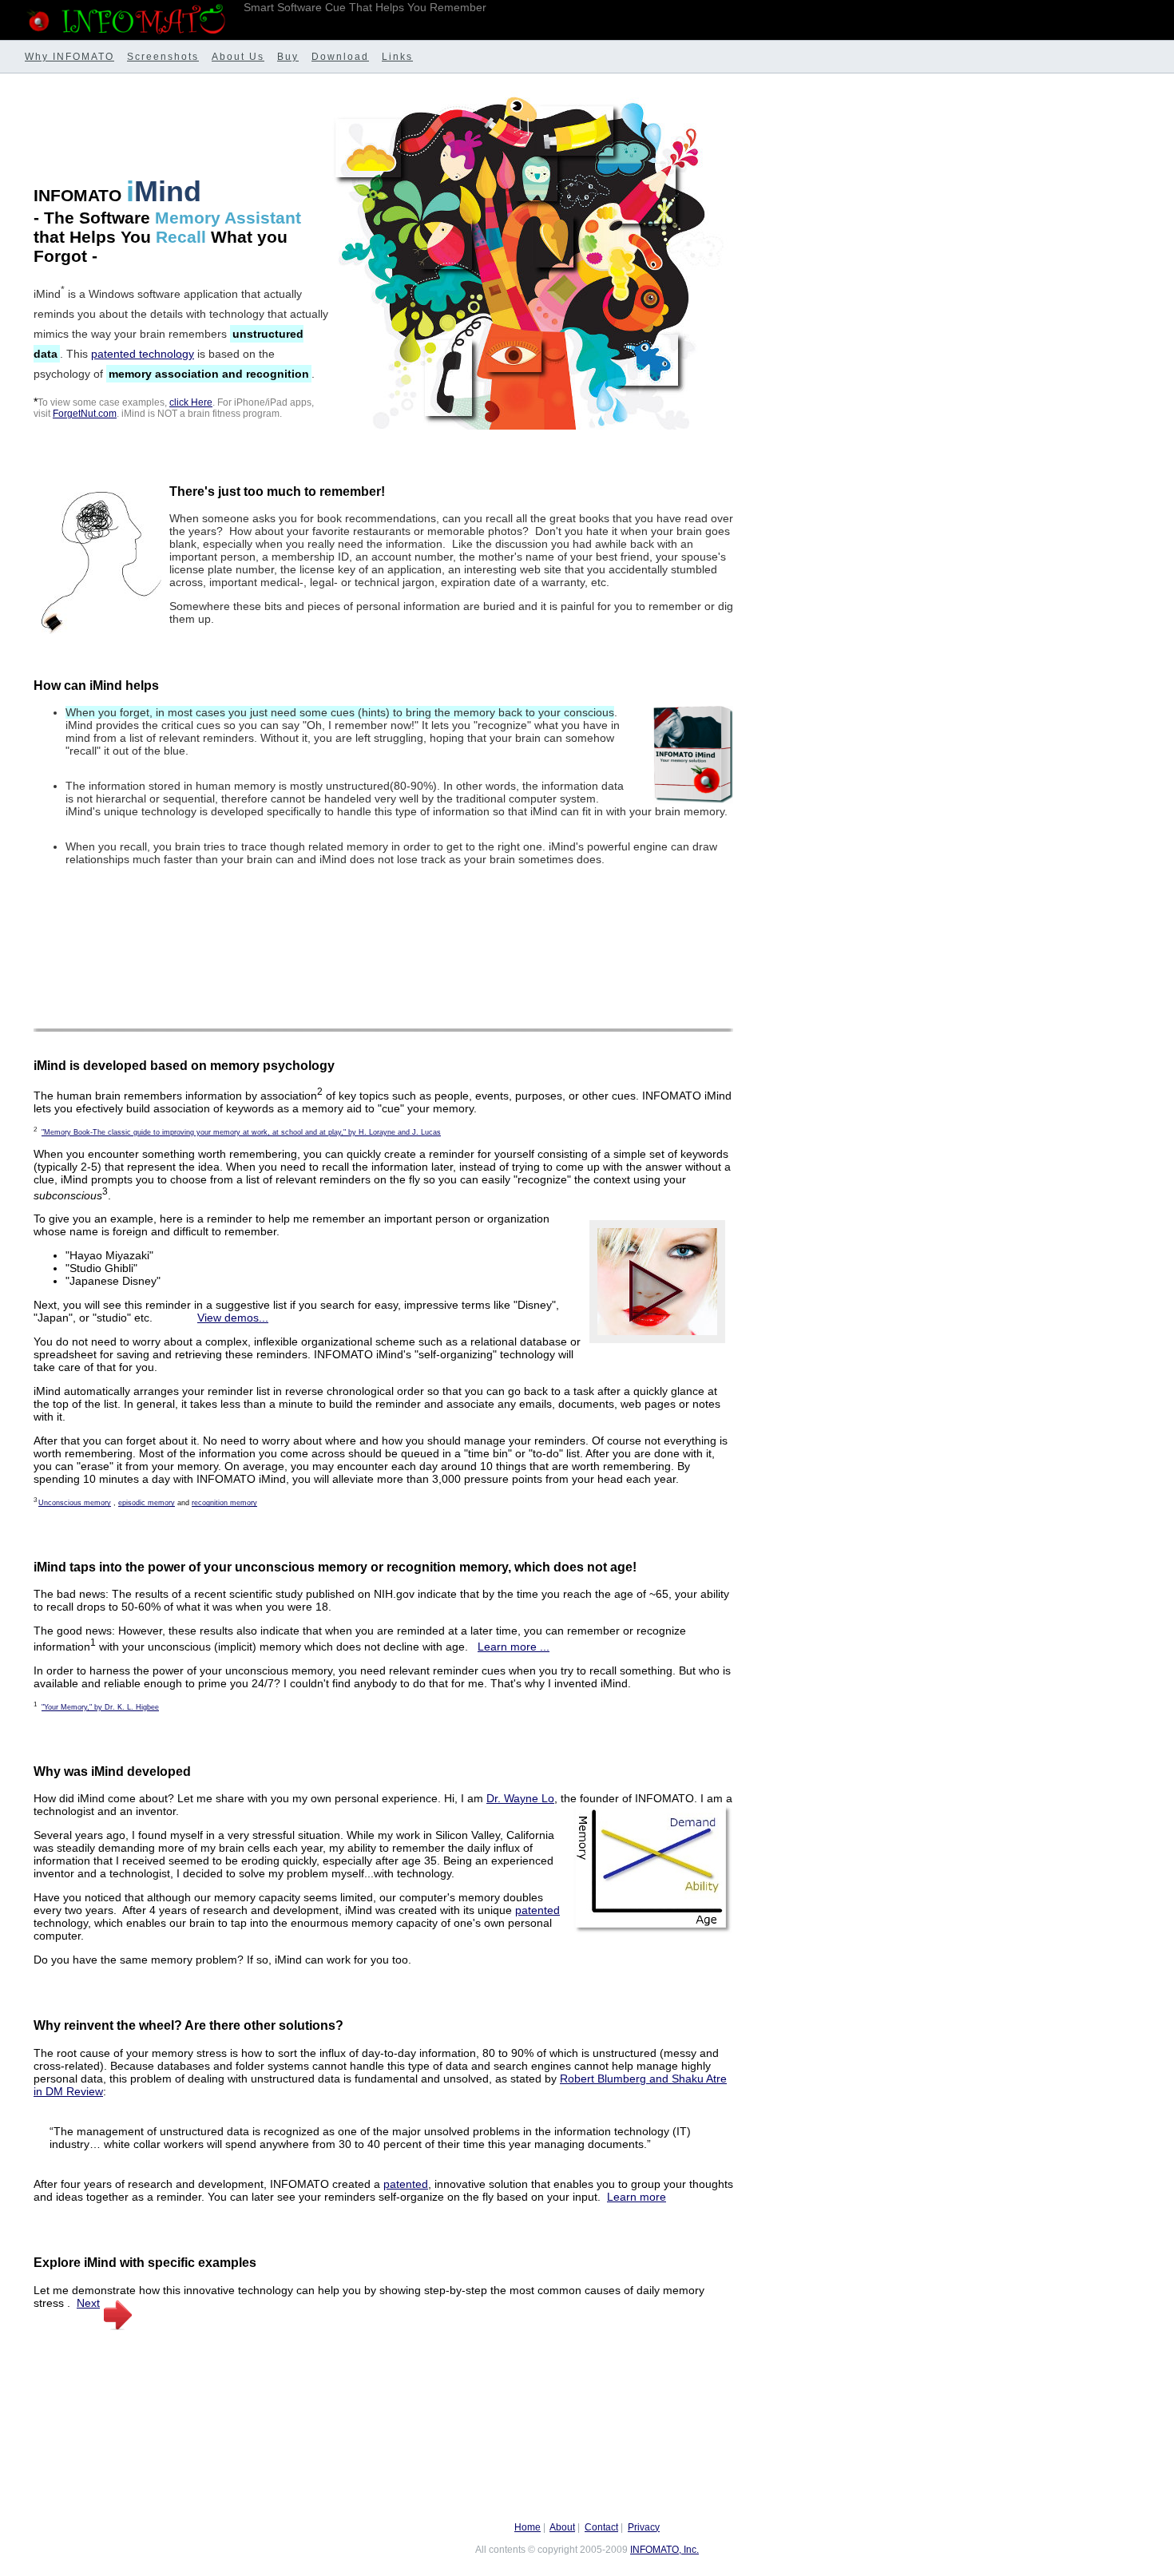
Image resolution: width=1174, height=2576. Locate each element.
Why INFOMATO (69, 57)
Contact (601, 2527)
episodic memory (147, 1503)
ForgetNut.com (85, 413)
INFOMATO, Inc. (664, 2550)
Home (528, 2527)
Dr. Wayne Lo (520, 1798)
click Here (191, 402)
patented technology (143, 354)
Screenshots (163, 57)
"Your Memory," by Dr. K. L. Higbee (100, 1707)
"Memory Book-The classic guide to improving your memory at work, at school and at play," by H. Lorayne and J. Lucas (241, 1132)
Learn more (637, 2197)
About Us (238, 57)
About (562, 2527)
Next (88, 2303)
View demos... (233, 1318)
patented (537, 1910)
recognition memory (224, 1503)
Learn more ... (514, 1647)
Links (397, 57)
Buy (288, 57)
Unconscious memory (75, 1503)
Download (340, 57)
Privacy (644, 2527)
